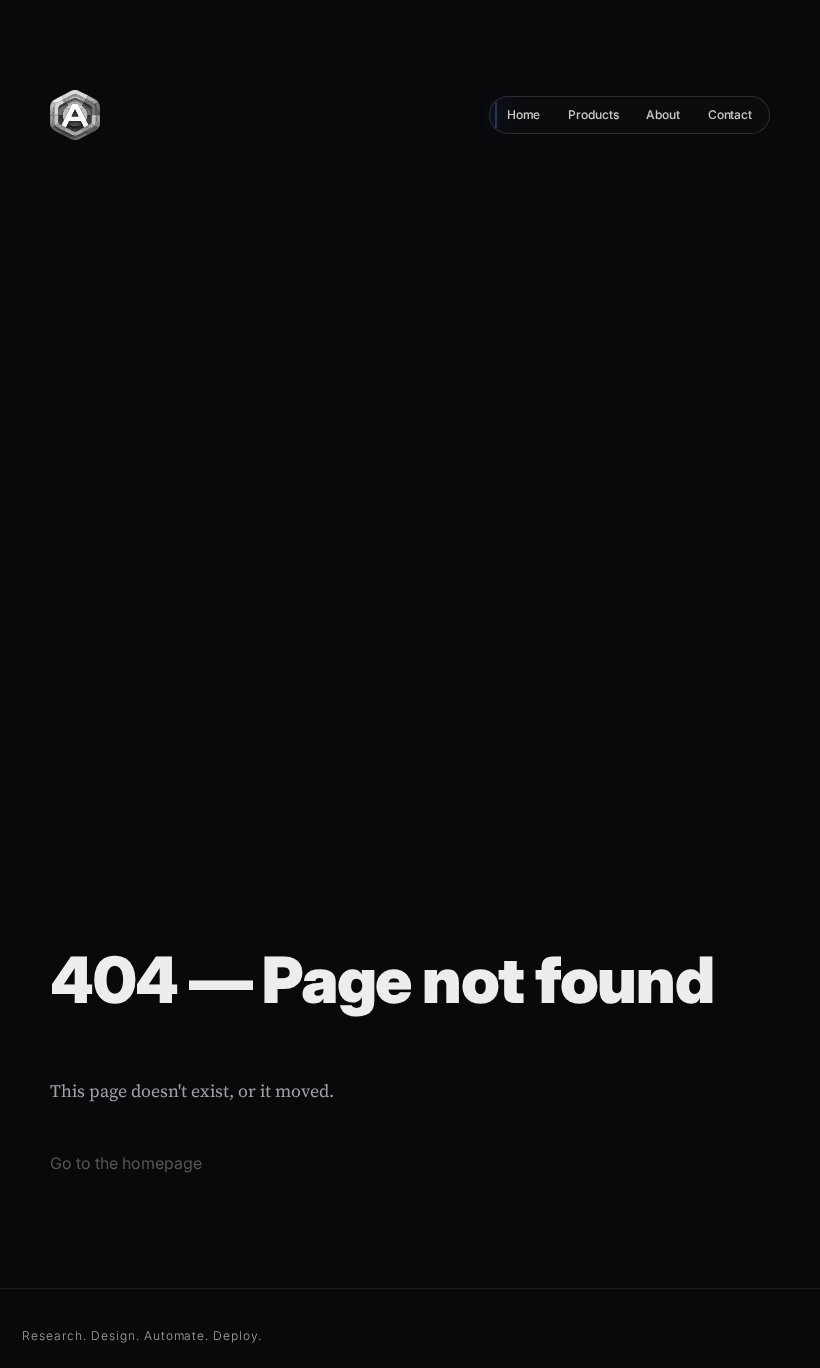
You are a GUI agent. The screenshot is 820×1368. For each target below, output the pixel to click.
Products (593, 114)
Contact (730, 114)
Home (524, 114)
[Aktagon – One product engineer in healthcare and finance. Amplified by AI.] (75, 113)
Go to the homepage (126, 1163)
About (662, 114)
